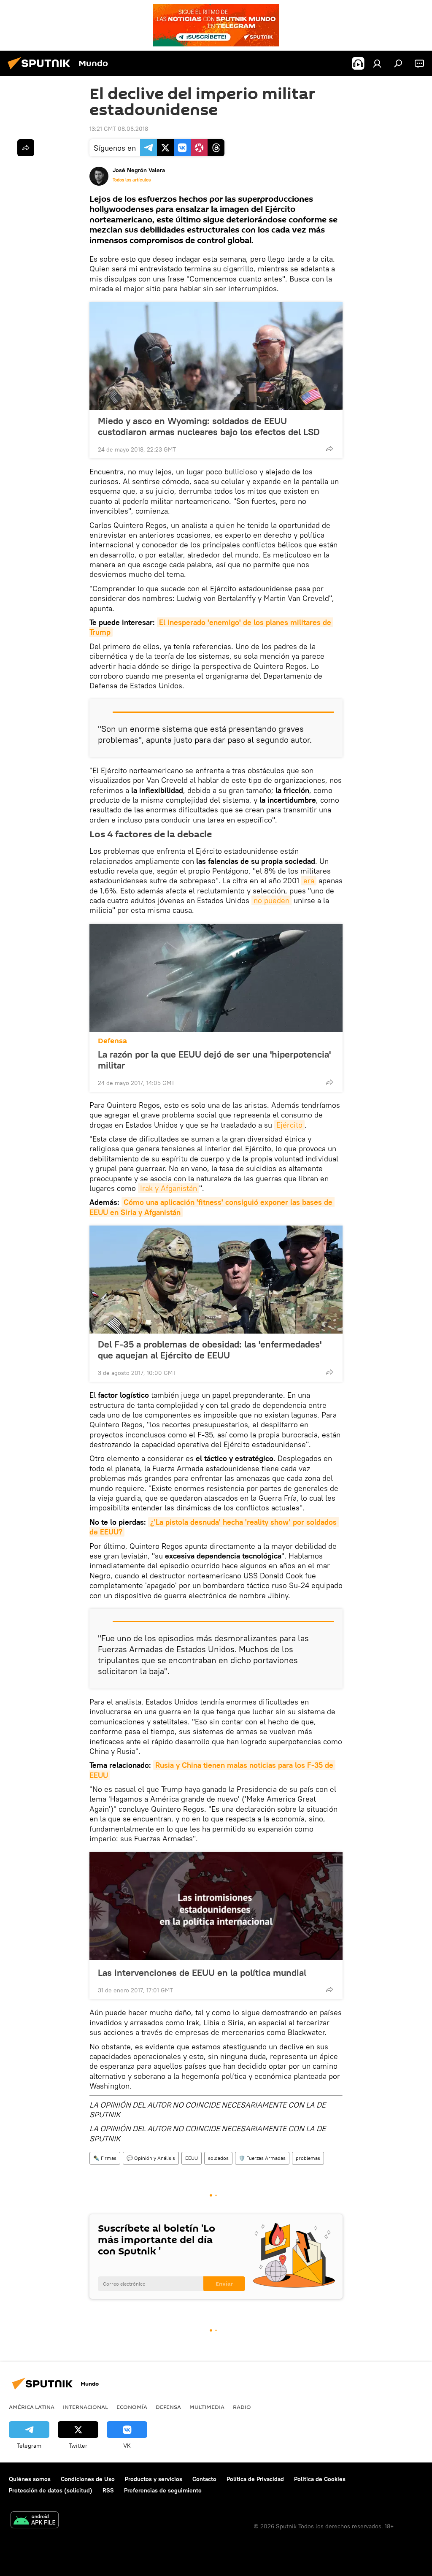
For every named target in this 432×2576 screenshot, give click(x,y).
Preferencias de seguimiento (163, 2490)
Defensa (112, 1041)
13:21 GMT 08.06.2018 (119, 129)
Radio (242, 2407)
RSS (108, 2490)
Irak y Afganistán (169, 1188)
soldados (218, 2158)
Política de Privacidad (255, 2479)
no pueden (271, 900)
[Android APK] (35, 2521)
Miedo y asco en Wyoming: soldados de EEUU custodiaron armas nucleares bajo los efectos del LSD (209, 426)
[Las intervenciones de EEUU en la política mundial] (216, 1906)
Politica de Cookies (320, 2479)
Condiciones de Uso (88, 2479)
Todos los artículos (132, 180)
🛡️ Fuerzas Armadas (262, 2158)
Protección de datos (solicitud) (51, 2490)
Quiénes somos (30, 2479)
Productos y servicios (154, 2479)
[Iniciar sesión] (377, 63)
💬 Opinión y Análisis (151, 2158)
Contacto (204, 2479)
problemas (308, 2158)
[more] (329, 449)
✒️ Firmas (105, 2158)
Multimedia (207, 2407)
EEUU (192, 2158)
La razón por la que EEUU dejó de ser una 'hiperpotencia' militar (214, 1060)
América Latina (32, 2407)
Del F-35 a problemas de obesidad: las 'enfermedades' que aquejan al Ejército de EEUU (210, 1350)
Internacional (85, 2407)
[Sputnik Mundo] (41, 70)
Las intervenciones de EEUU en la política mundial (202, 1972)
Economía (132, 2407)
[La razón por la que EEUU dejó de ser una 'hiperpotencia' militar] (216, 978)
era (309, 881)
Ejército (289, 1125)
